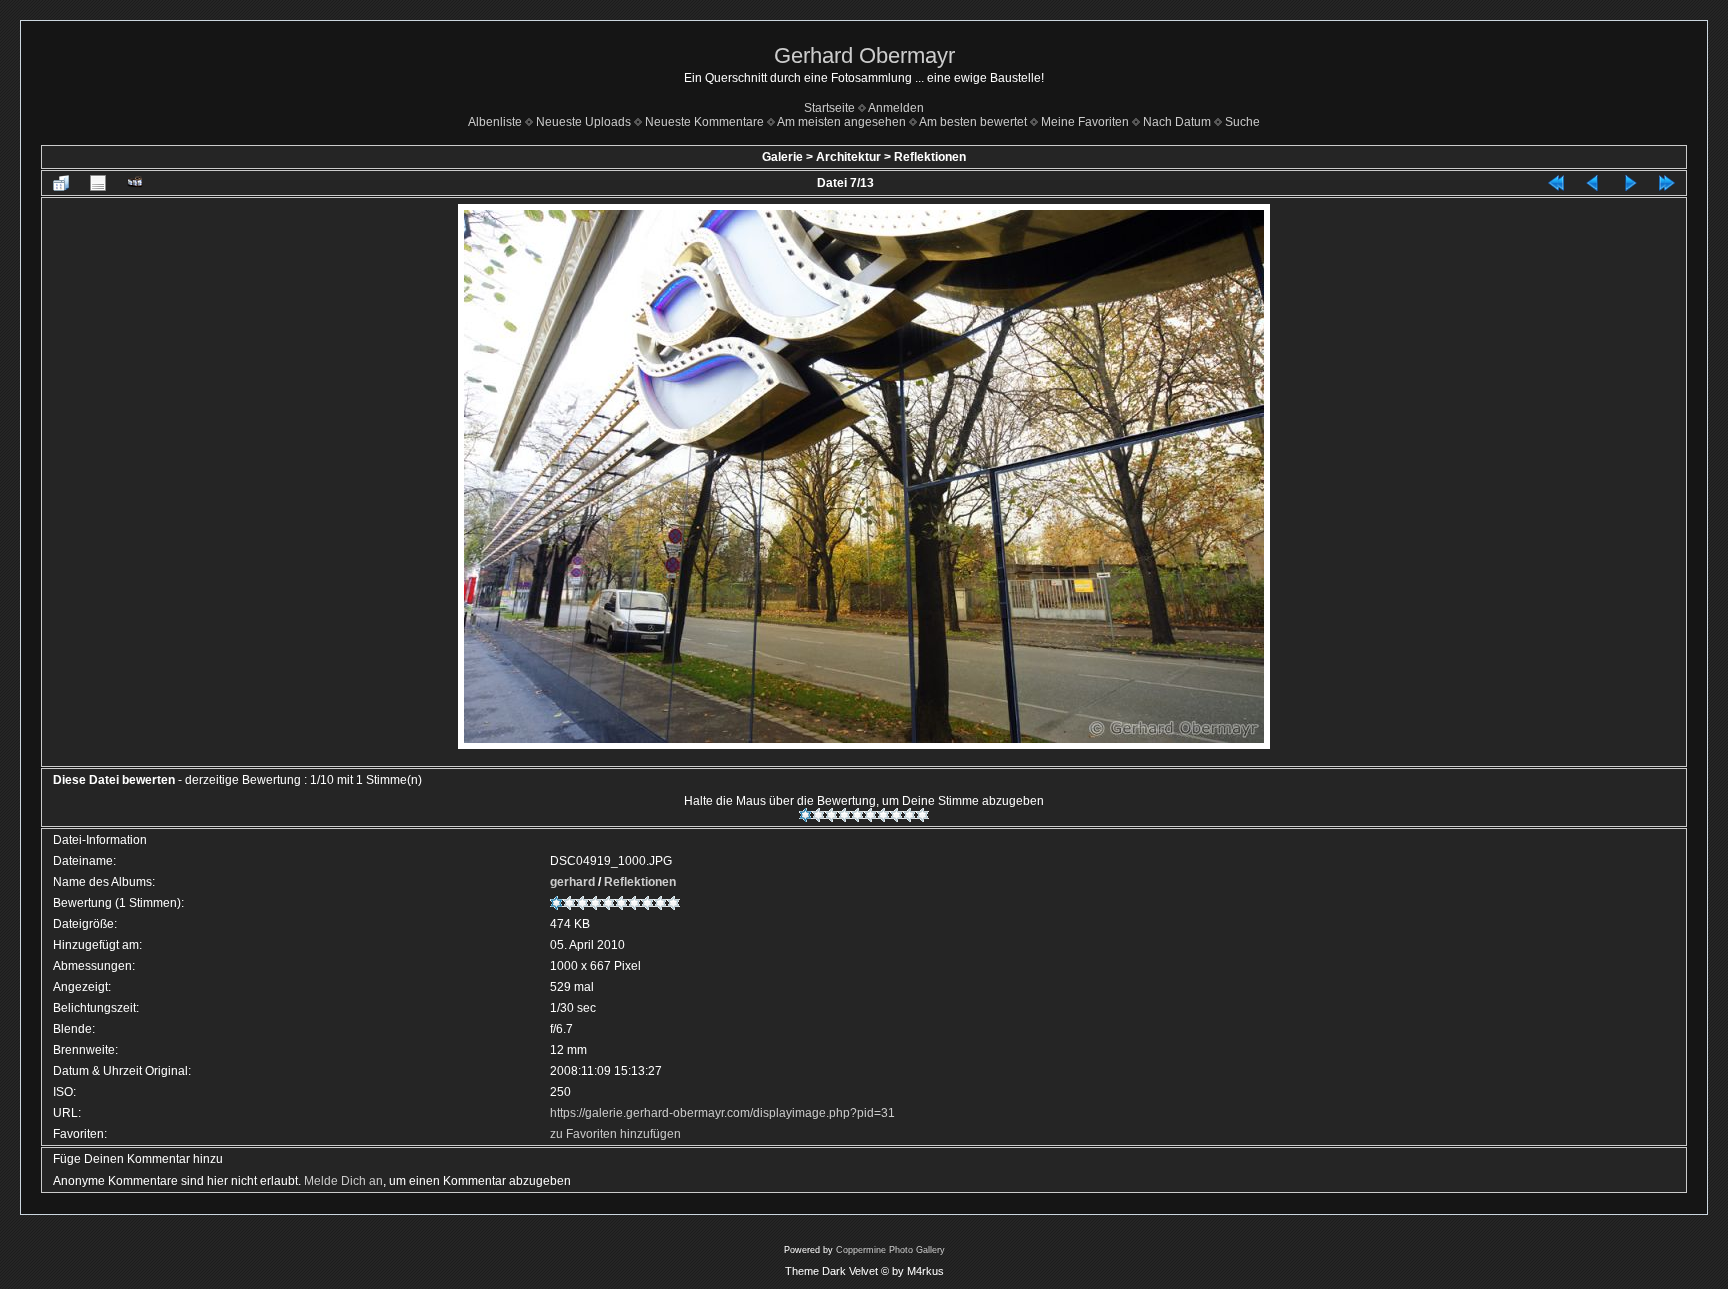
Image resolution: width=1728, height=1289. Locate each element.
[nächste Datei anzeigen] (1630, 183)
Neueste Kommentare (704, 122)
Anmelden (896, 108)
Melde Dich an (343, 1181)
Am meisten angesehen (841, 122)
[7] (883, 815)
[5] (857, 815)
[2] (818, 815)
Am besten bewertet (973, 122)
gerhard (572, 882)
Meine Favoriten (1085, 122)
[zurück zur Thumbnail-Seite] (61, 183)
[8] (896, 815)
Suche (1242, 122)
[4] (844, 815)
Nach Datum (1177, 122)
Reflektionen (930, 157)
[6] (870, 815)
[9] (909, 815)
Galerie (782, 157)
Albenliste (495, 122)
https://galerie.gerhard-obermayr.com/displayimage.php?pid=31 (722, 1113)
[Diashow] (135, 183)
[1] (805, 815)
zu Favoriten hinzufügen (615, 1134)
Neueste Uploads (583, 122)
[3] (831, 815)
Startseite (829, 108)
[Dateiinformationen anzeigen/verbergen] (98, 183)
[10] (922, 815)
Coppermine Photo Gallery (890, 1250)
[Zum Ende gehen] (1667, 183)
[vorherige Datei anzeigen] (1593, 183)
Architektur (848, 157)
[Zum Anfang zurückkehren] (1556, 183)
